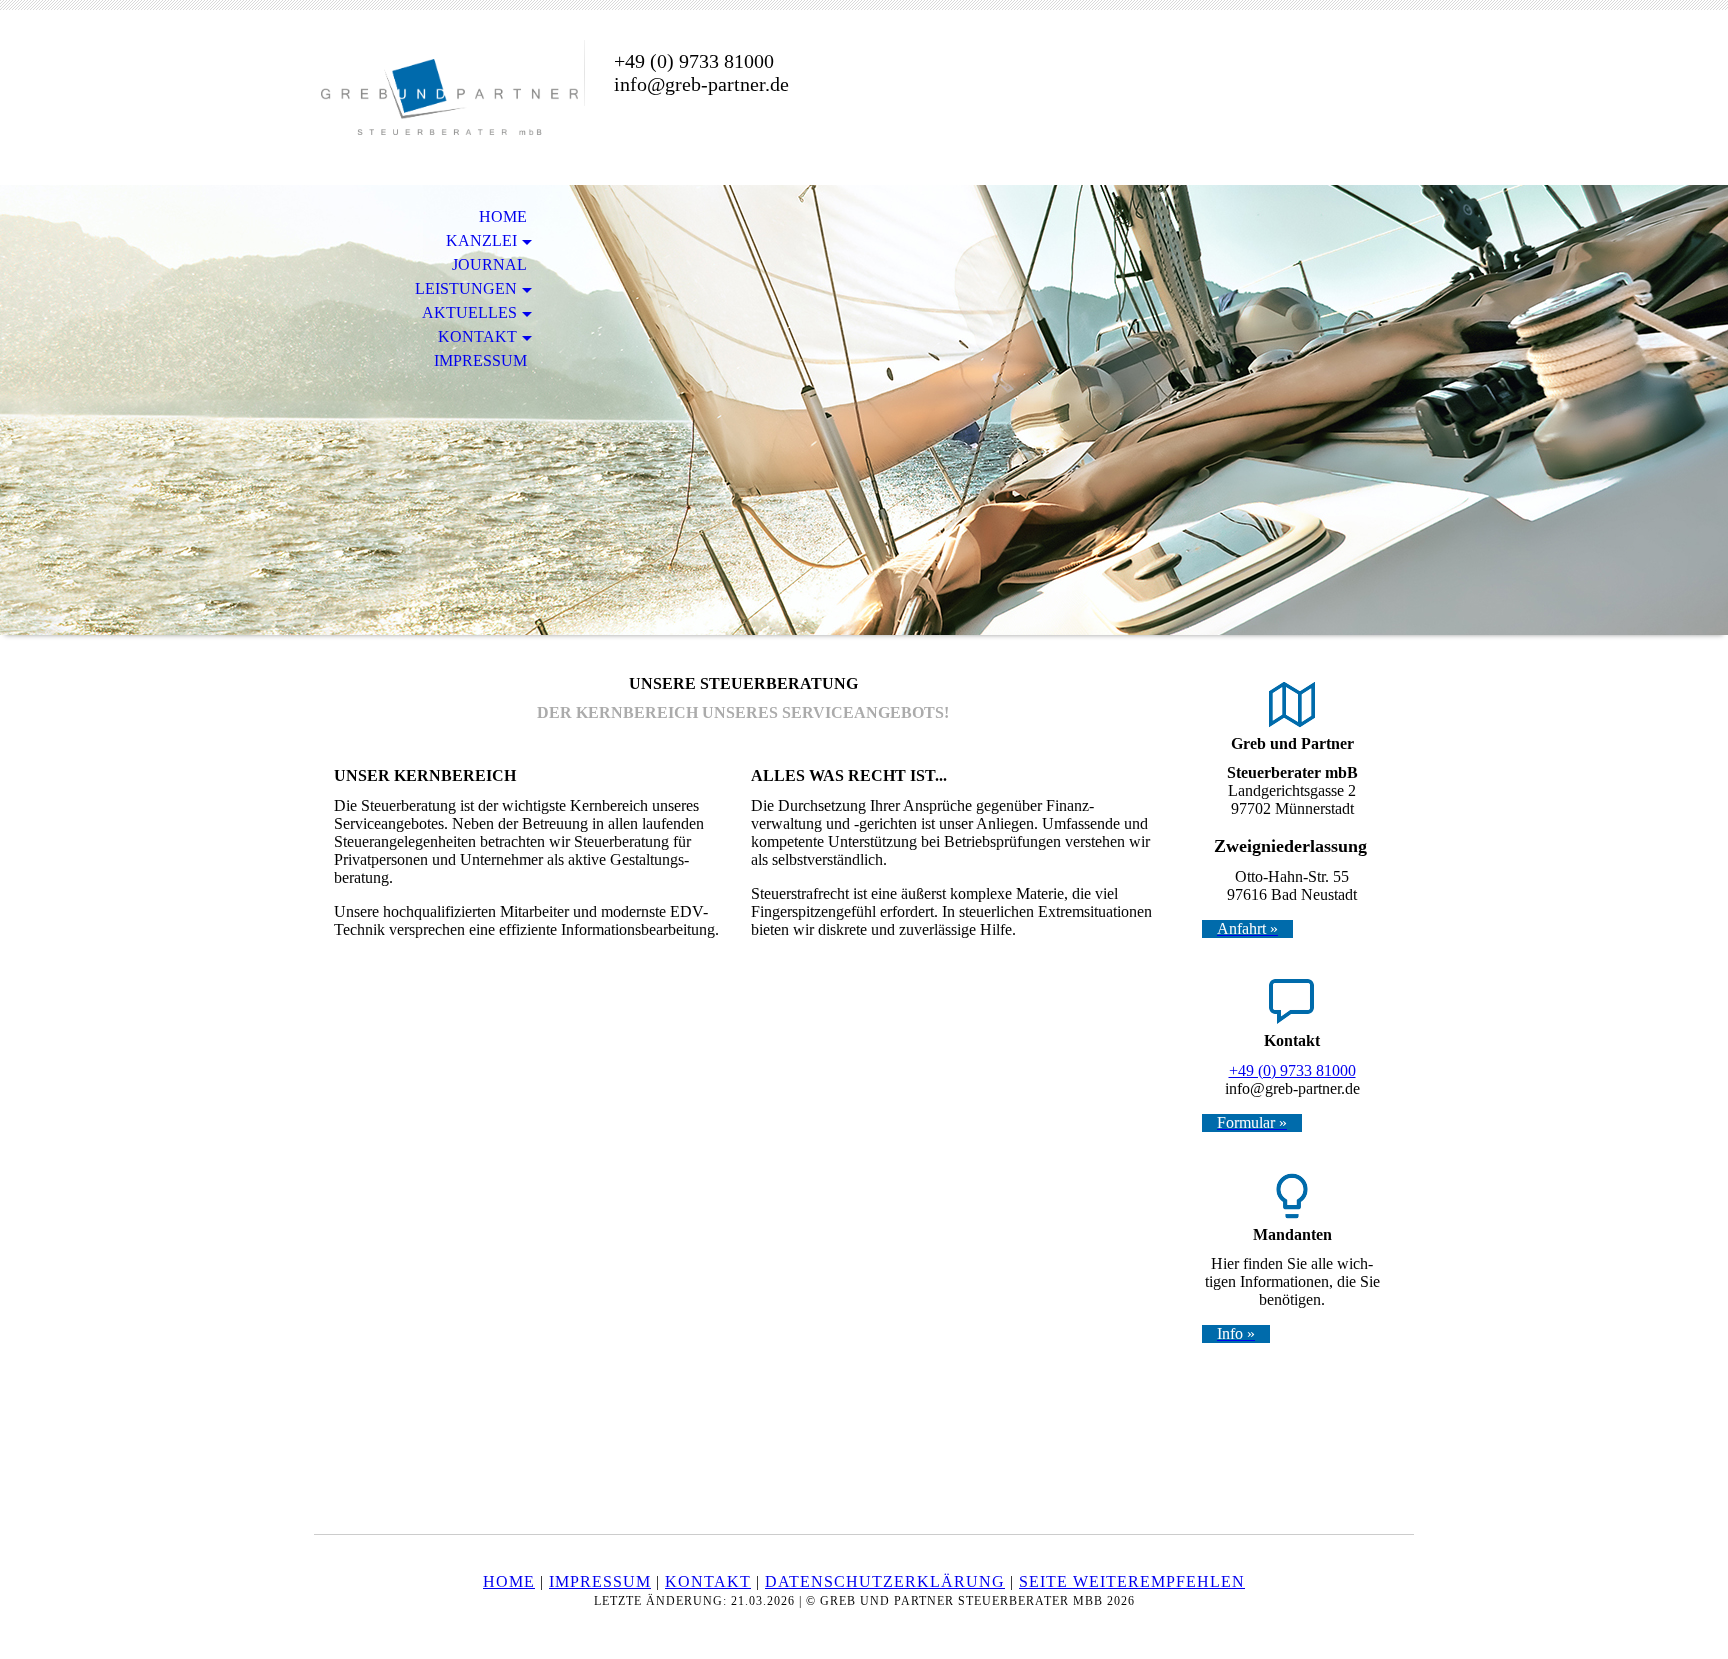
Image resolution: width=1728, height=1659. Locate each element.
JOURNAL (489, 264)
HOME (503, 216)
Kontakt (708, 1581)
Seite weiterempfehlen (1132, 1581)
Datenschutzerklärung (885, 1581)
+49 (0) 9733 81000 (1292, 1070)
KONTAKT (477, 336)
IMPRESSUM (480, 360)
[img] (449, 97)
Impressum (600, 1581)
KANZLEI (481, 240)
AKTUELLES (469, 312)
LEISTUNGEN (466, 288)
